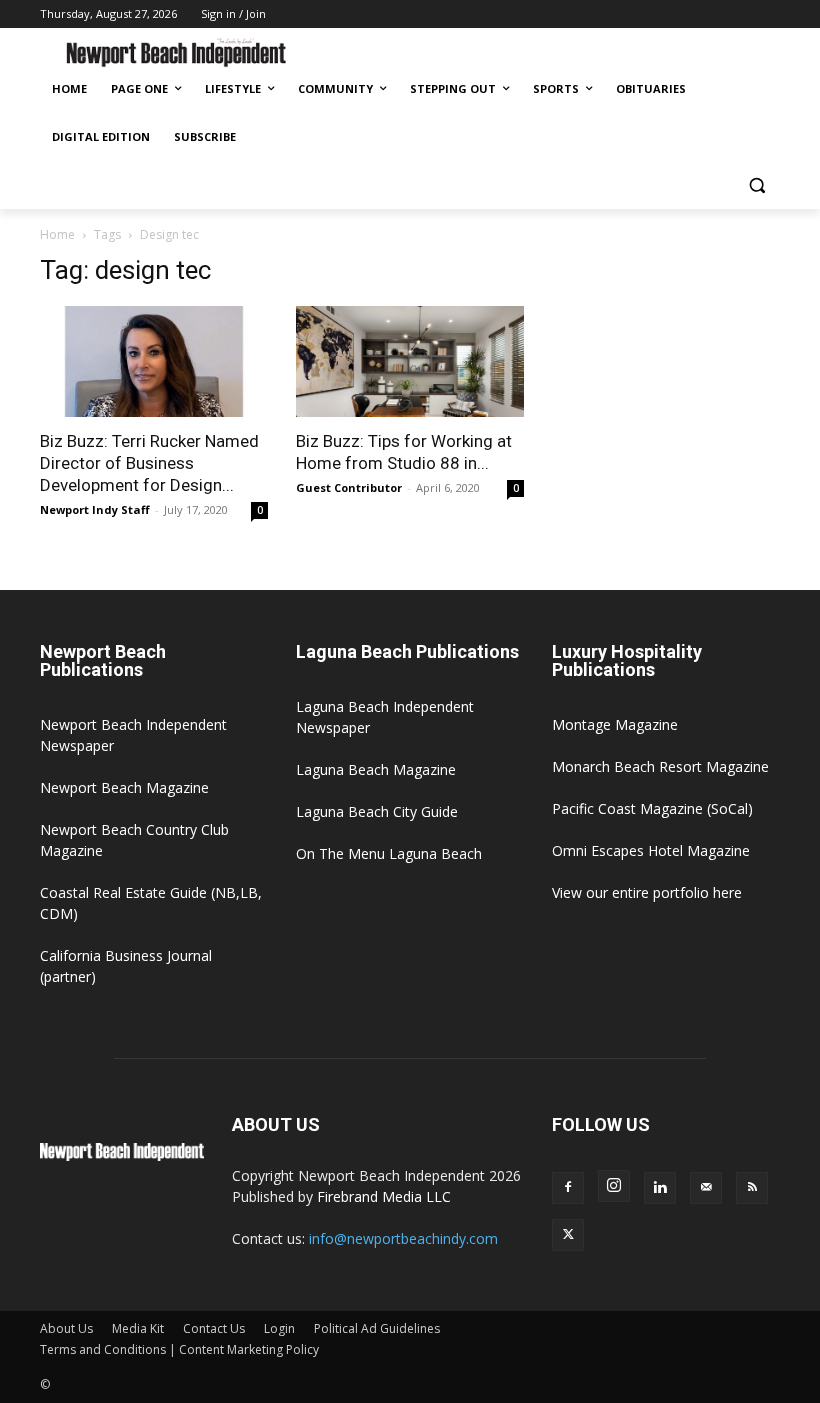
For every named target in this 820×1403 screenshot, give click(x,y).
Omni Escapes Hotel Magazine (651, 850)
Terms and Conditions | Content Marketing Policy (179, 1349)
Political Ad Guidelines (377, 1328)
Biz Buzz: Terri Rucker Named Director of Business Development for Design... (149, 463)
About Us (66, 1328)
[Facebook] (568, 1188)
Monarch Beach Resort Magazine (660, 766)
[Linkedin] (660, 1188)
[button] (756, 185)
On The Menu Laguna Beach (389, 853)
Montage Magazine (615, 724)
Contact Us (214, 1328)
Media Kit (138, 1328)
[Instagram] (614, 1186)
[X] (568, 1235)
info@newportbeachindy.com (403, 1238)
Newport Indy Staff (95, 509)
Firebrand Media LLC (384, 1196)
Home (57, 234)
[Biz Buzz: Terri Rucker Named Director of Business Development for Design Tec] (154, 362)
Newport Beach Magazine (124, 787)
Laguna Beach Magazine (376, 769)
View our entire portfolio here (647, 892)
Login (279, 1328)
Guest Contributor (349, 487)
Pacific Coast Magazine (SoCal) (652, 808)
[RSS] (752, 1188)
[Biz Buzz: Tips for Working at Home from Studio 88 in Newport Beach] (410, 362)
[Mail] (706, 1188)
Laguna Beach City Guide (377, 811)
